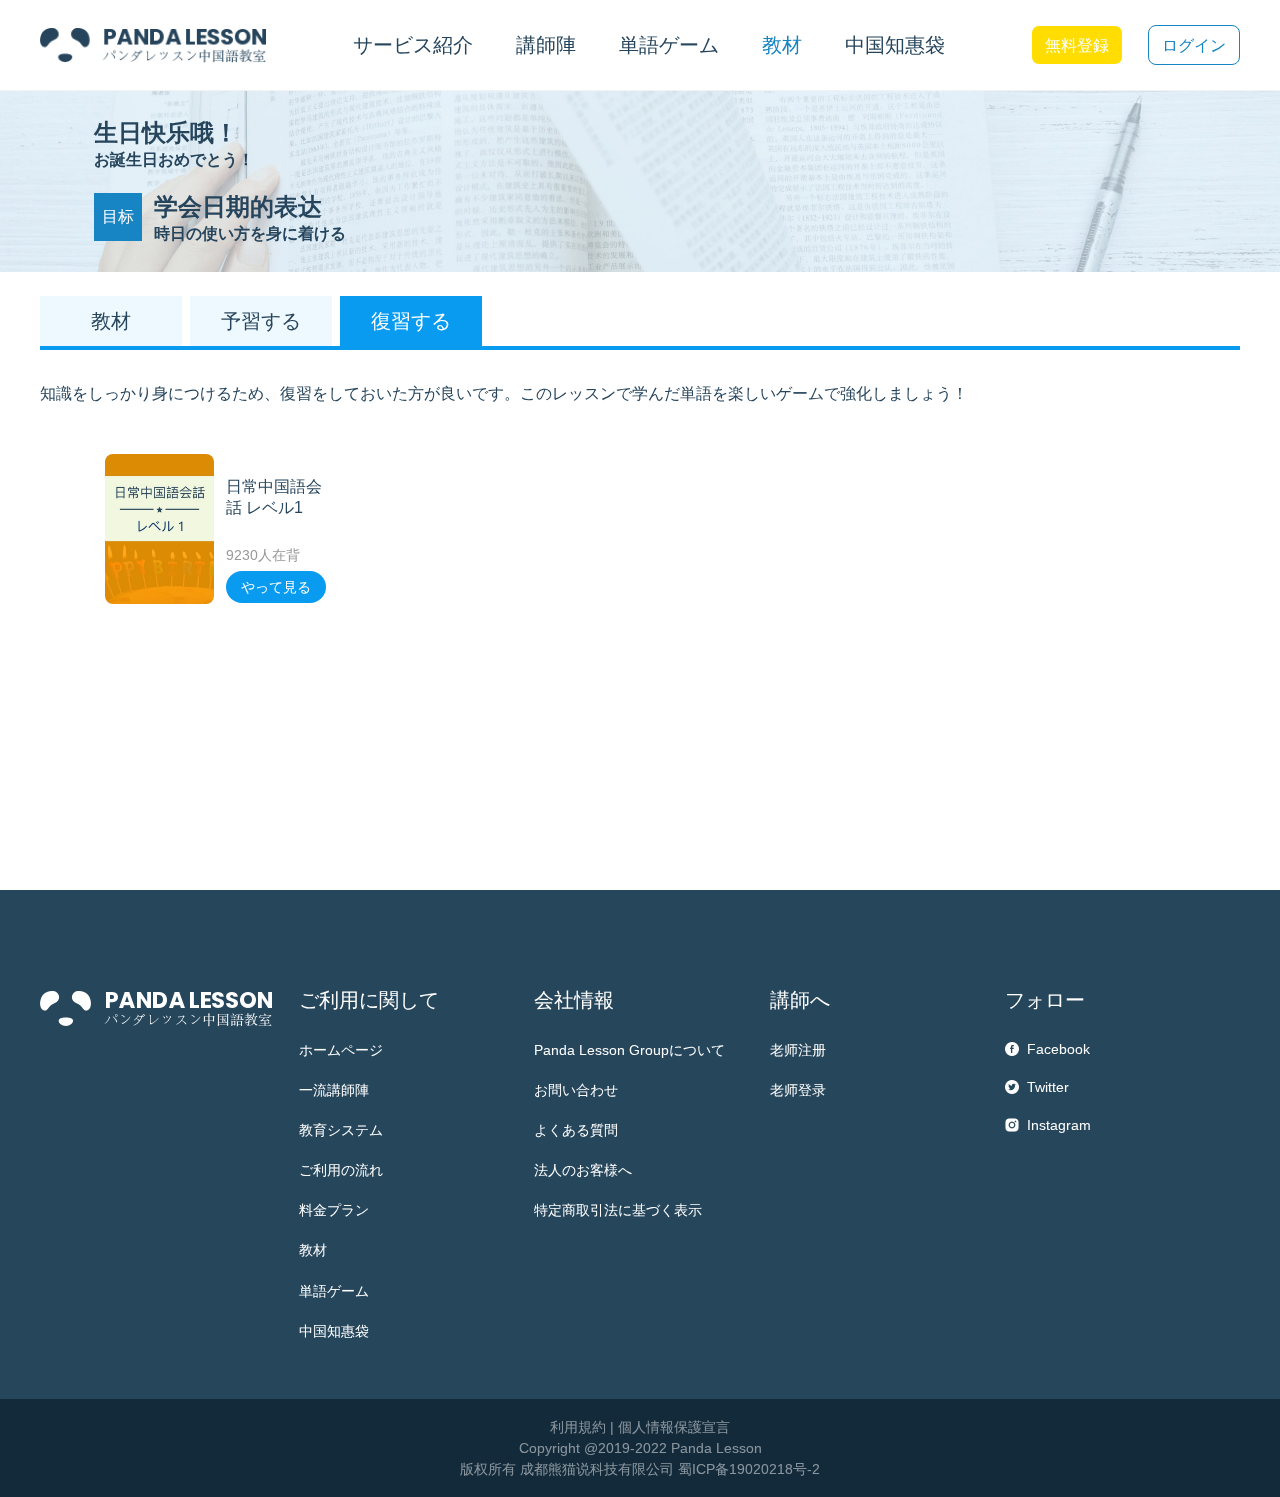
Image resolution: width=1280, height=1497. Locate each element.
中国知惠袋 (895, 45)
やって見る (276, 587)
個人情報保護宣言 (674, 1427)
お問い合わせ (576, 1090)
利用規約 (578, 1427)
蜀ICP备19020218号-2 (749, 1469)
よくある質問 (576, 1130)
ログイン (1194, 45)
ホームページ (341, 1050)
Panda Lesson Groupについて (629, 1050)
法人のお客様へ (583, 1170)
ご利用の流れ (341, 1170)
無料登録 (1077, 45)
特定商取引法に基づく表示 (618, 1210)
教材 (313, 1250)
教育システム (341, 1130)
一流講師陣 (334, 1090)
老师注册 (798, 1050)
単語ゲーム (334, 1291)
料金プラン (334, 1210)
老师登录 (798, 1090)
